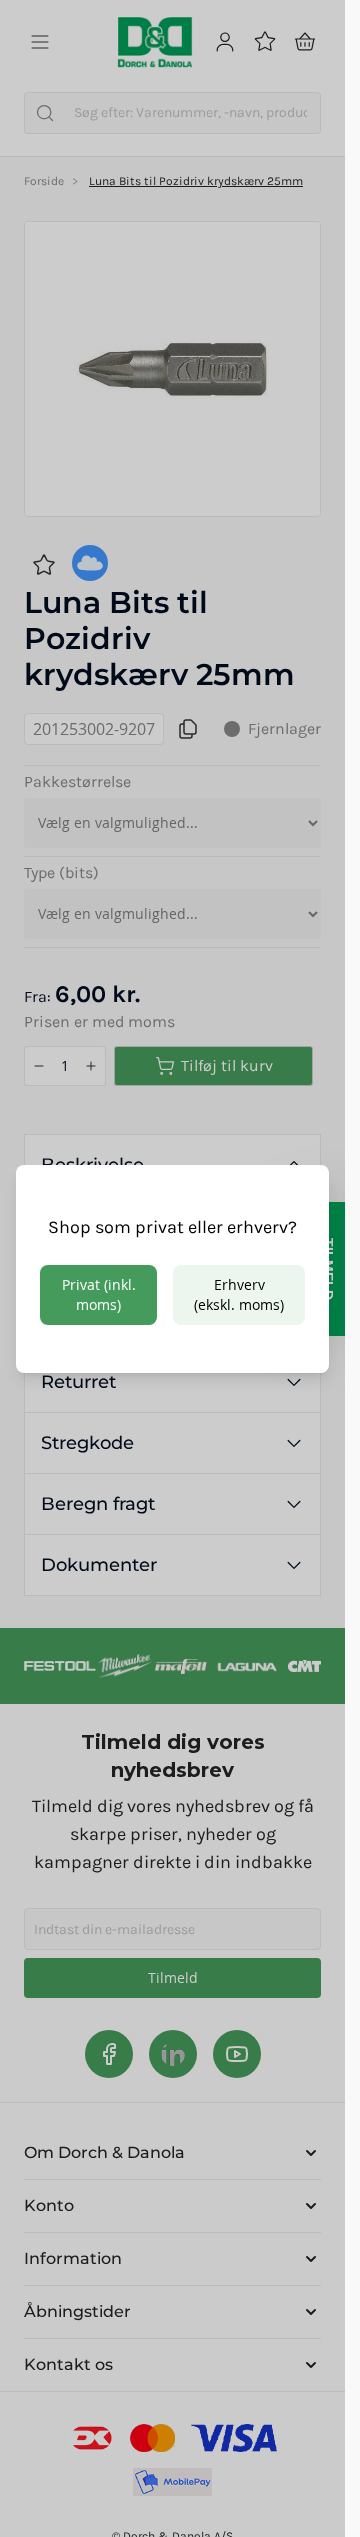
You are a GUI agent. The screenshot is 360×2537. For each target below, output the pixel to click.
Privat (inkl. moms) (99, 1294)
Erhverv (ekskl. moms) (239, 1294)
